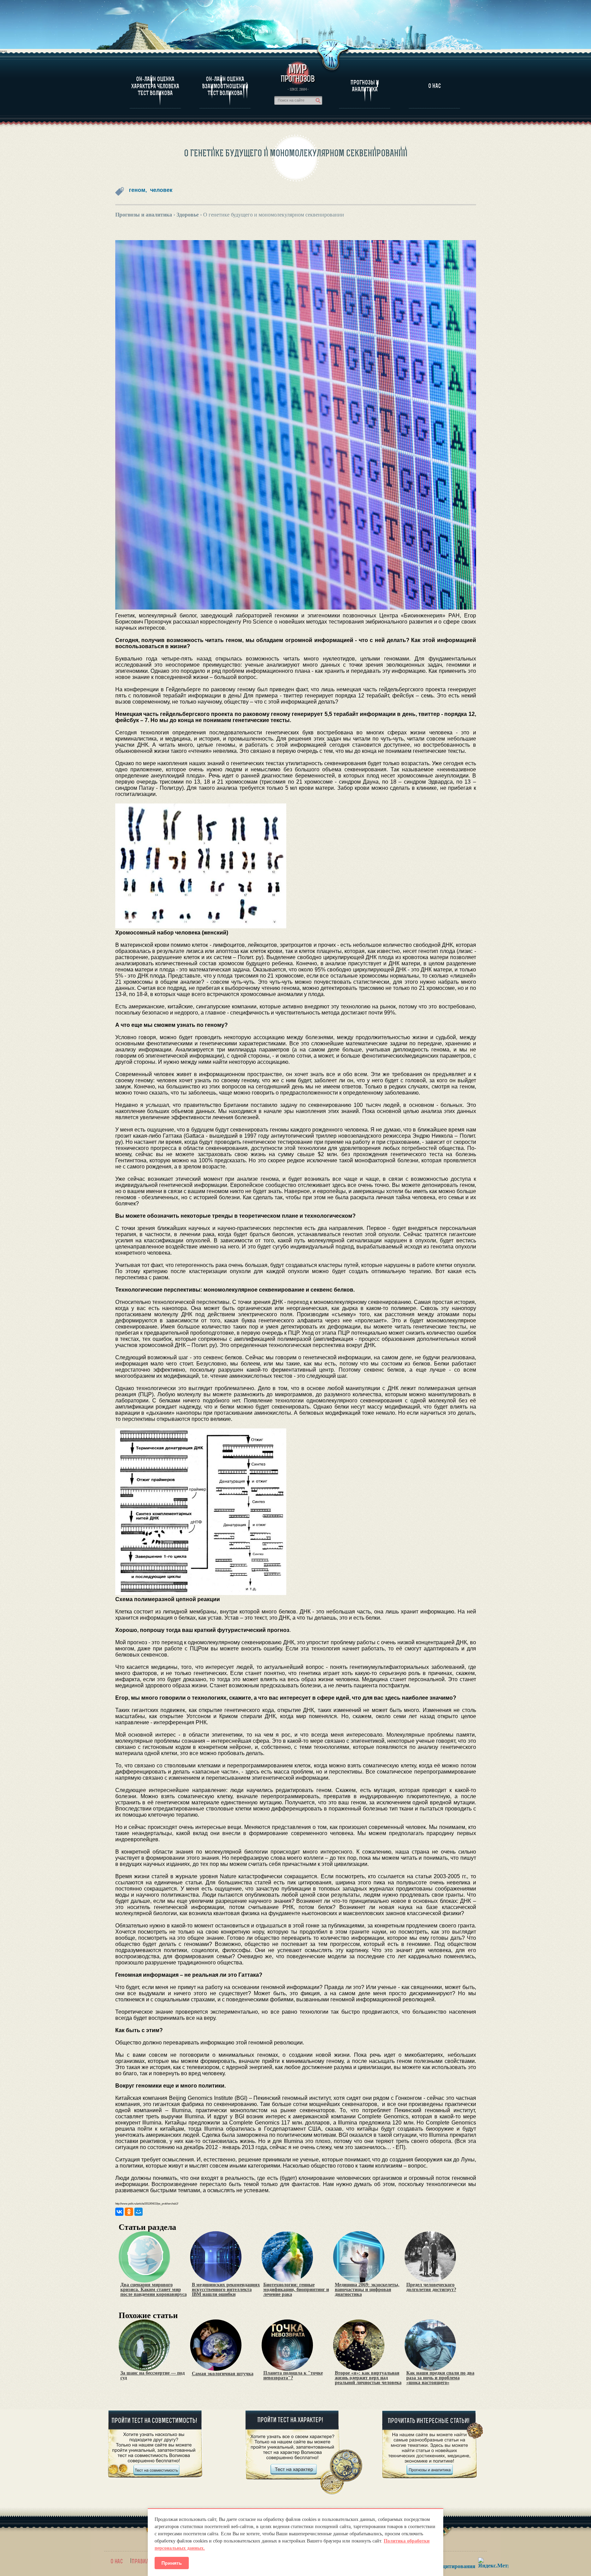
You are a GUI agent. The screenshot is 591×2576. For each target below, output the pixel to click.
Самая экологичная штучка (223, 2374)
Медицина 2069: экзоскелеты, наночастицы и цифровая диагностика (367, 2290)
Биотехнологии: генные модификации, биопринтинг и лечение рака (296, 2290)
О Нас (435, 86)
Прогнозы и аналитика (365, 86)
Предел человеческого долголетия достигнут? (431, 2287)
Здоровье (188, 215)
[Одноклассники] (129, 2212)
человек (161, 190)
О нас (117, 2561)
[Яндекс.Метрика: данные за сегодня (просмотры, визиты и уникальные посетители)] (493, 2563)
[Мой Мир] (139, 2212)
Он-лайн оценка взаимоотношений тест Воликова (225, 86)
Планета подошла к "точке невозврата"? (293, 2376)
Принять (172, 2563)
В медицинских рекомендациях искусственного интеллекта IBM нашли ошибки (226, 2290)
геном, (138, 190)
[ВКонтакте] (119, 2212)
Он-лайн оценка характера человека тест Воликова (155, 86)
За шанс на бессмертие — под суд (153, 2376)
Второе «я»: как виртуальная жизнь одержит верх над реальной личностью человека (368, 2378)
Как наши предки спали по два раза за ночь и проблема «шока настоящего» (440, 2378)
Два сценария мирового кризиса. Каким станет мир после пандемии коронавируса (154, 2290)
